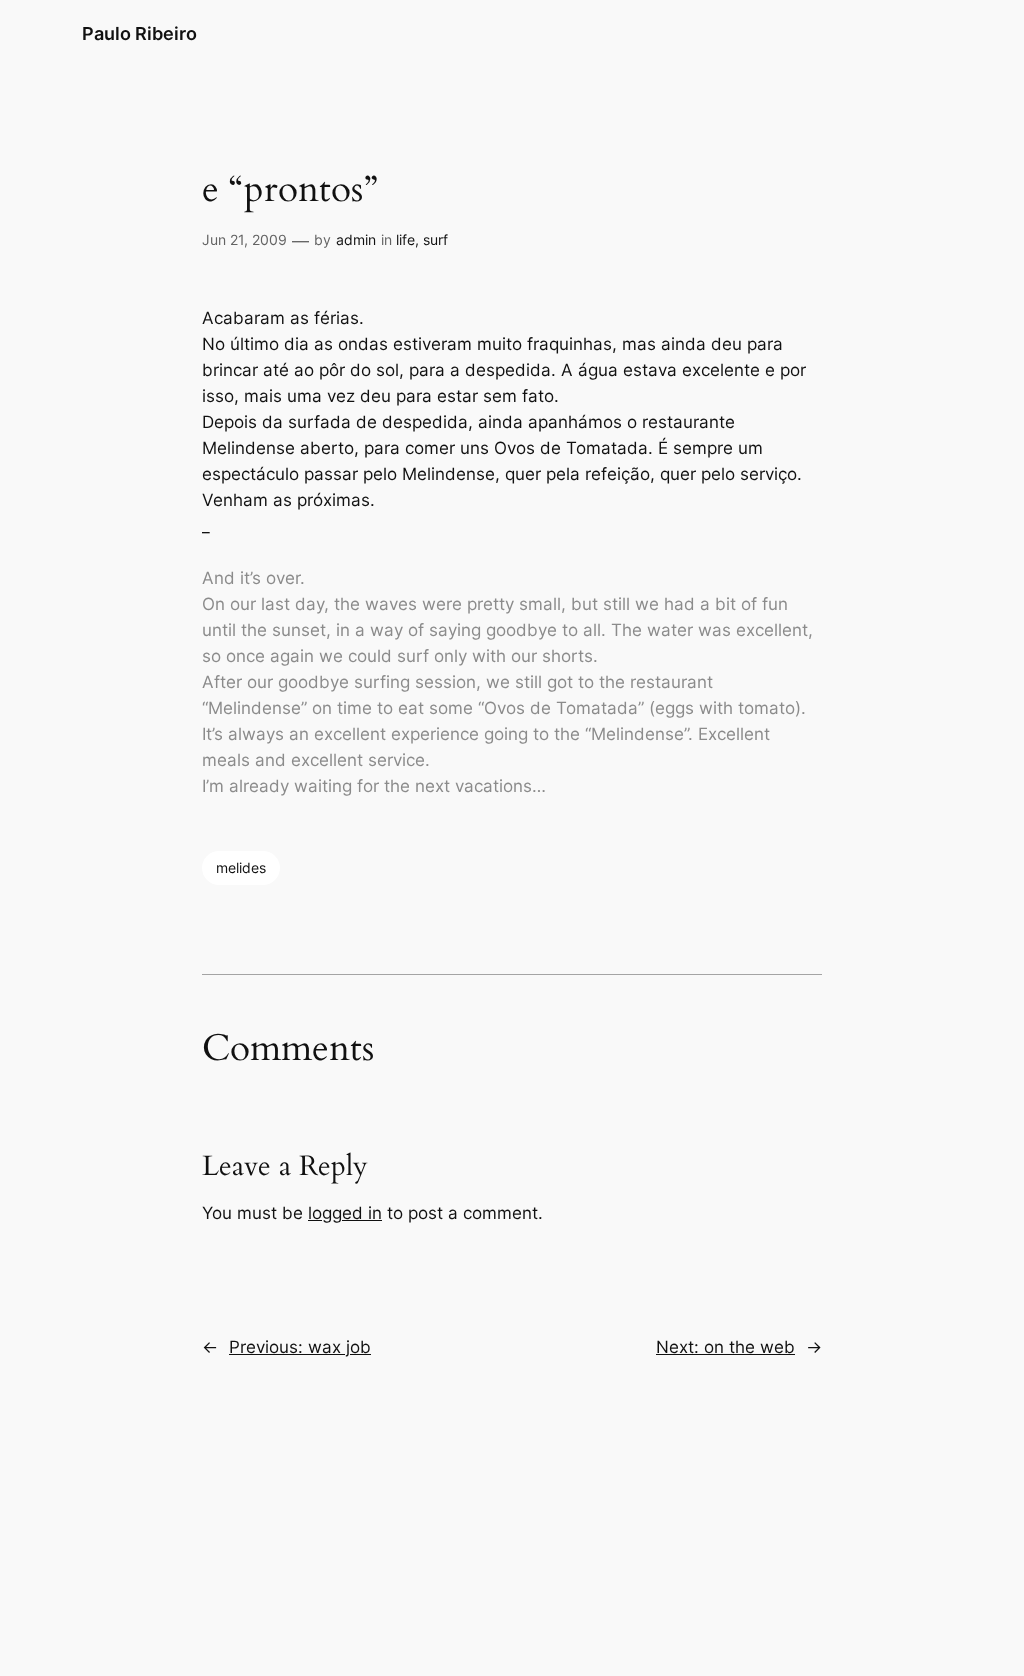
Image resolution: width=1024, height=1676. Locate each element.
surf (435, 239)
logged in (345, 1213)
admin (356, 239)
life (405, 239)
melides (241, 867)
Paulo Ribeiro (139, 33)
